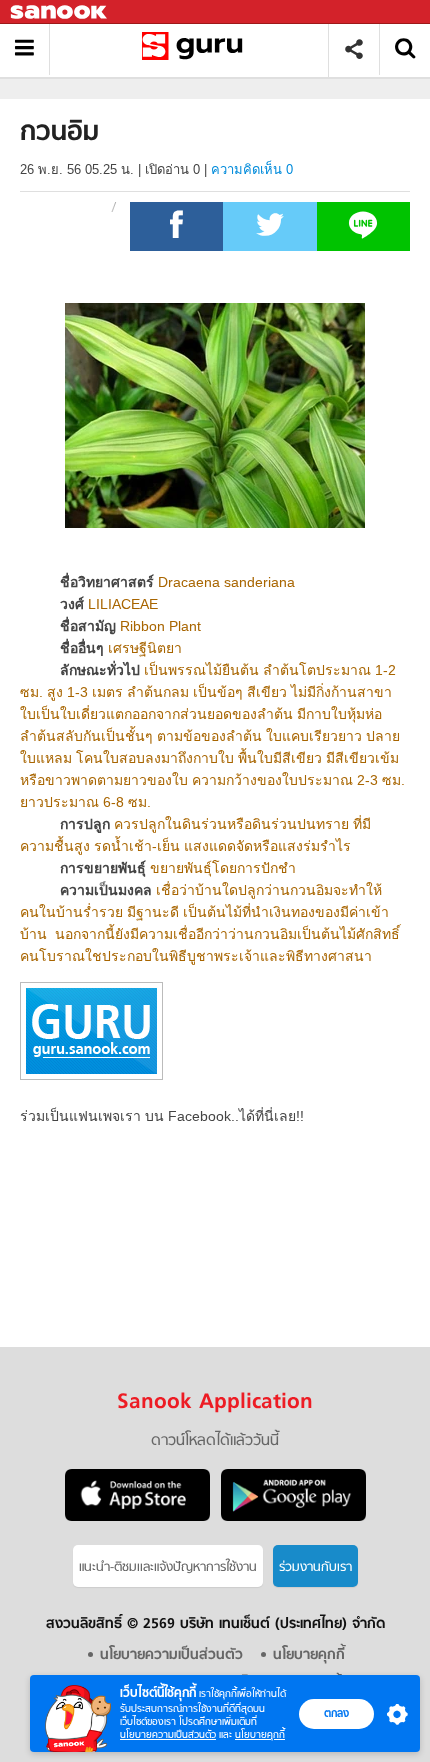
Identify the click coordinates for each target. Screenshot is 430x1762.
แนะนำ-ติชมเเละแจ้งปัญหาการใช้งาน (168, 1567)
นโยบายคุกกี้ (260, 1734)
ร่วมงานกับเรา (315, 1567)
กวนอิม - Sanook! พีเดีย (196, 49)
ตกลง (336, 1713)
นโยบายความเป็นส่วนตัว (168, 1734)
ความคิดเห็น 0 (252, 169)
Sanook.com (60, 12)
